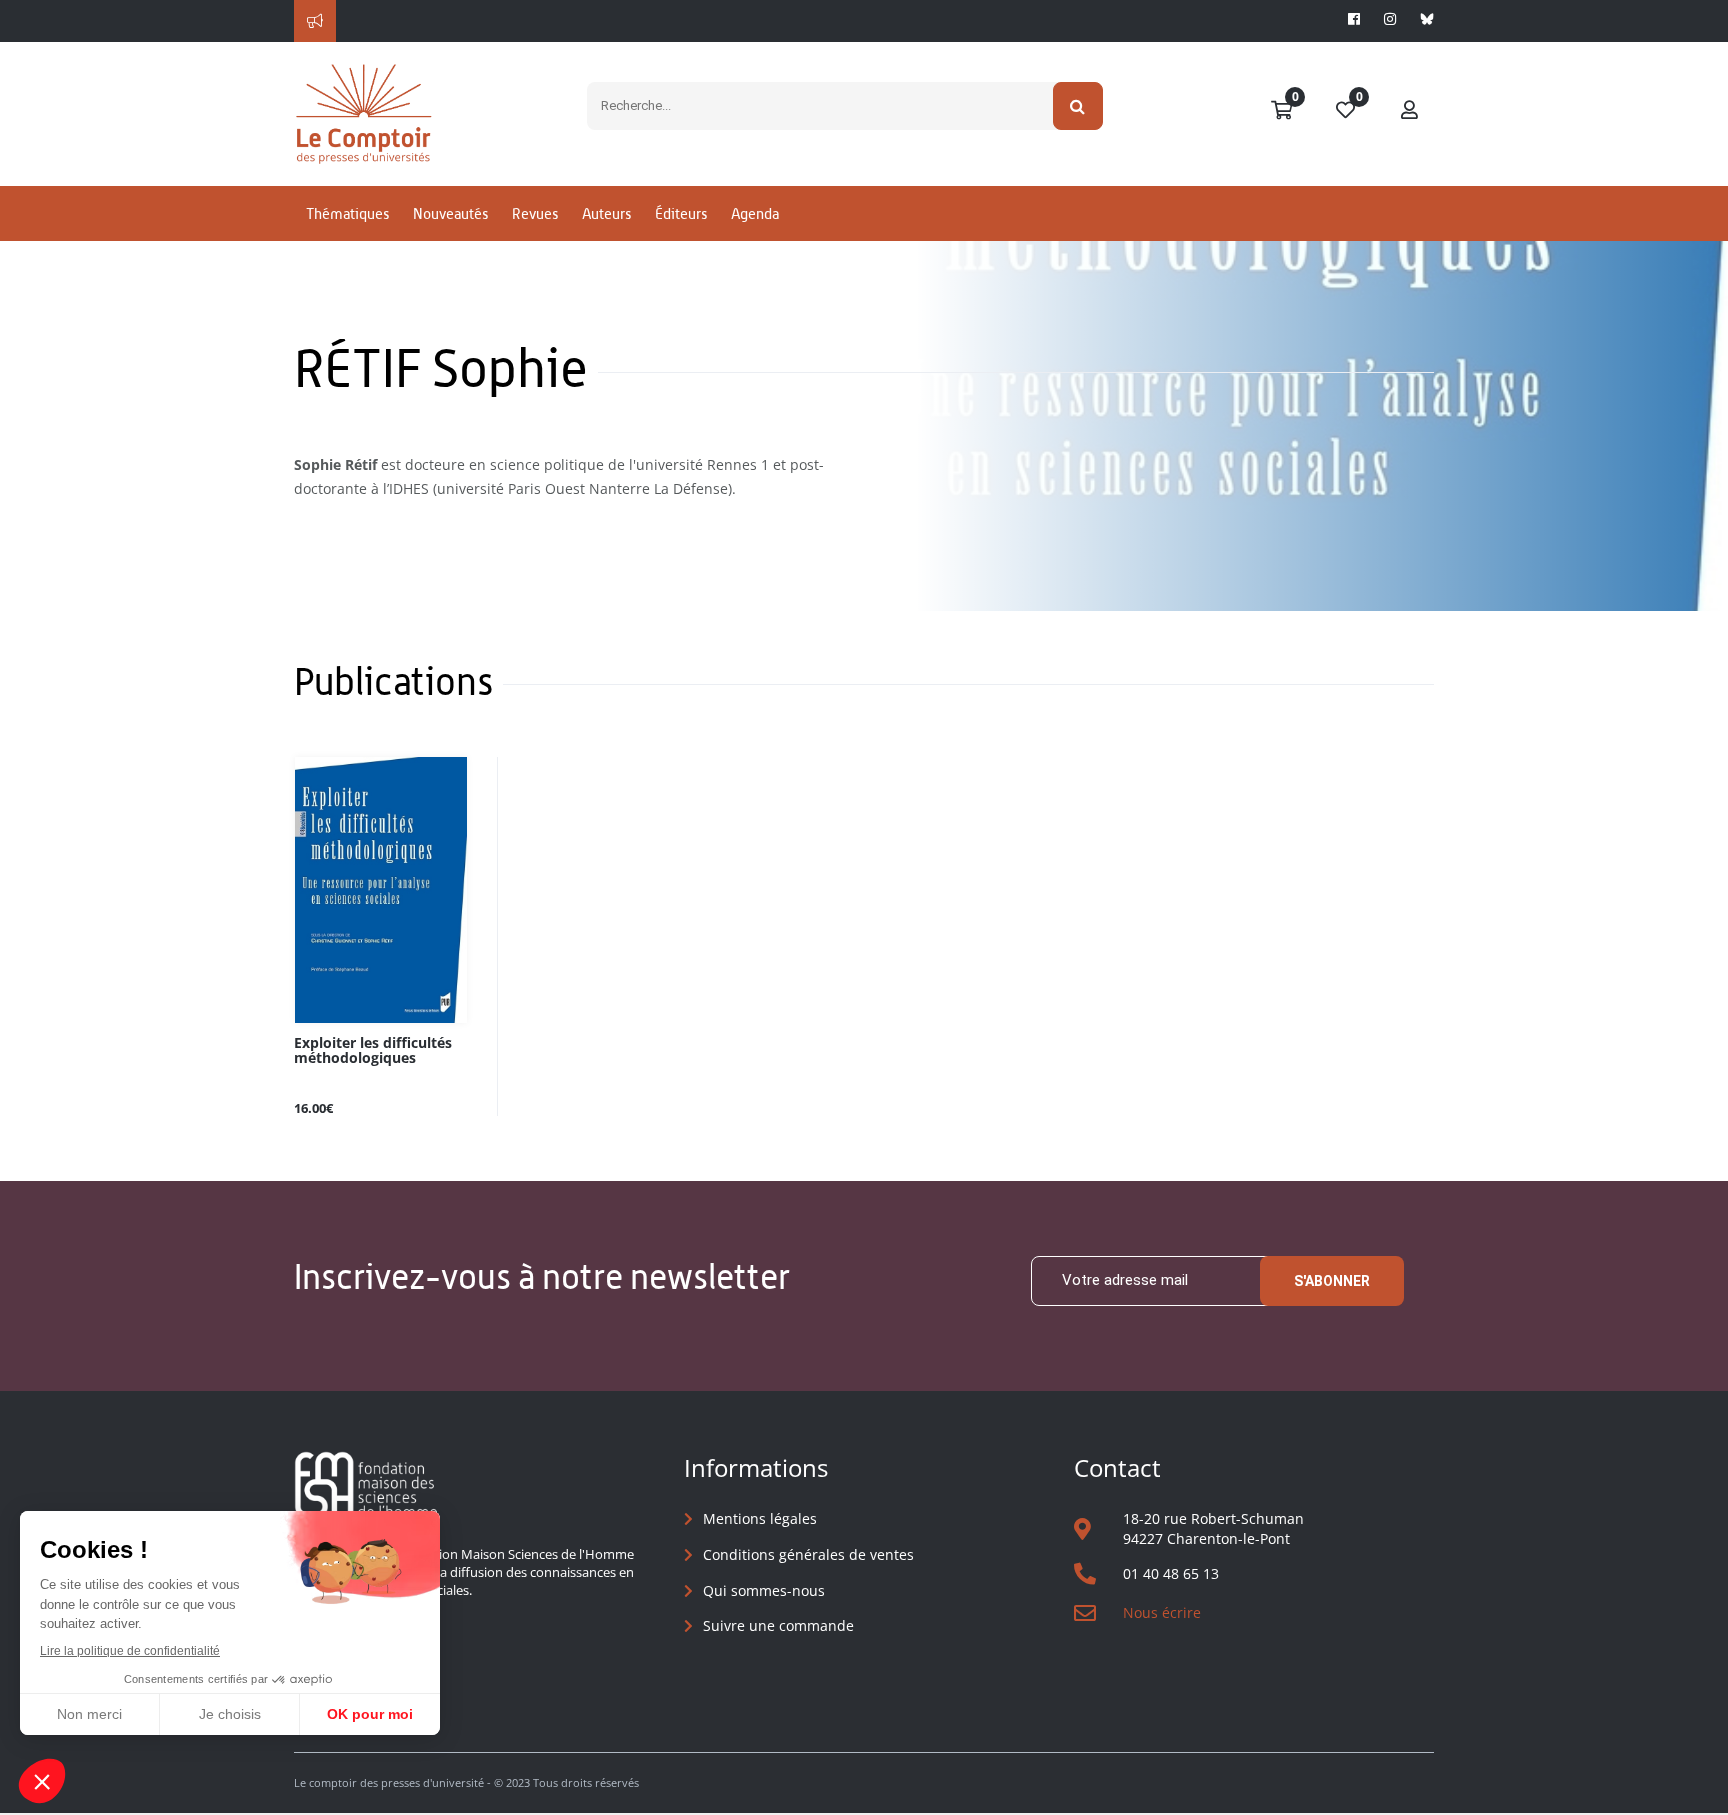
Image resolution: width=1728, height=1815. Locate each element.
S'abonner (1332, 1281)
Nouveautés (450, 213)
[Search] (1078, 106)
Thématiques (347, 213)
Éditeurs (681, 213)
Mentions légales (760, 1518)
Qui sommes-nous (764, 1590)
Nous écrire (1162, 1612)
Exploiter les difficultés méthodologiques (373, 1051)
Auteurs (606, 213)
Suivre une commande (778, 1625)
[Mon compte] (1410, 111)
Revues (535, 213)
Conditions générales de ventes (808, 1554)
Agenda (755, 213)
